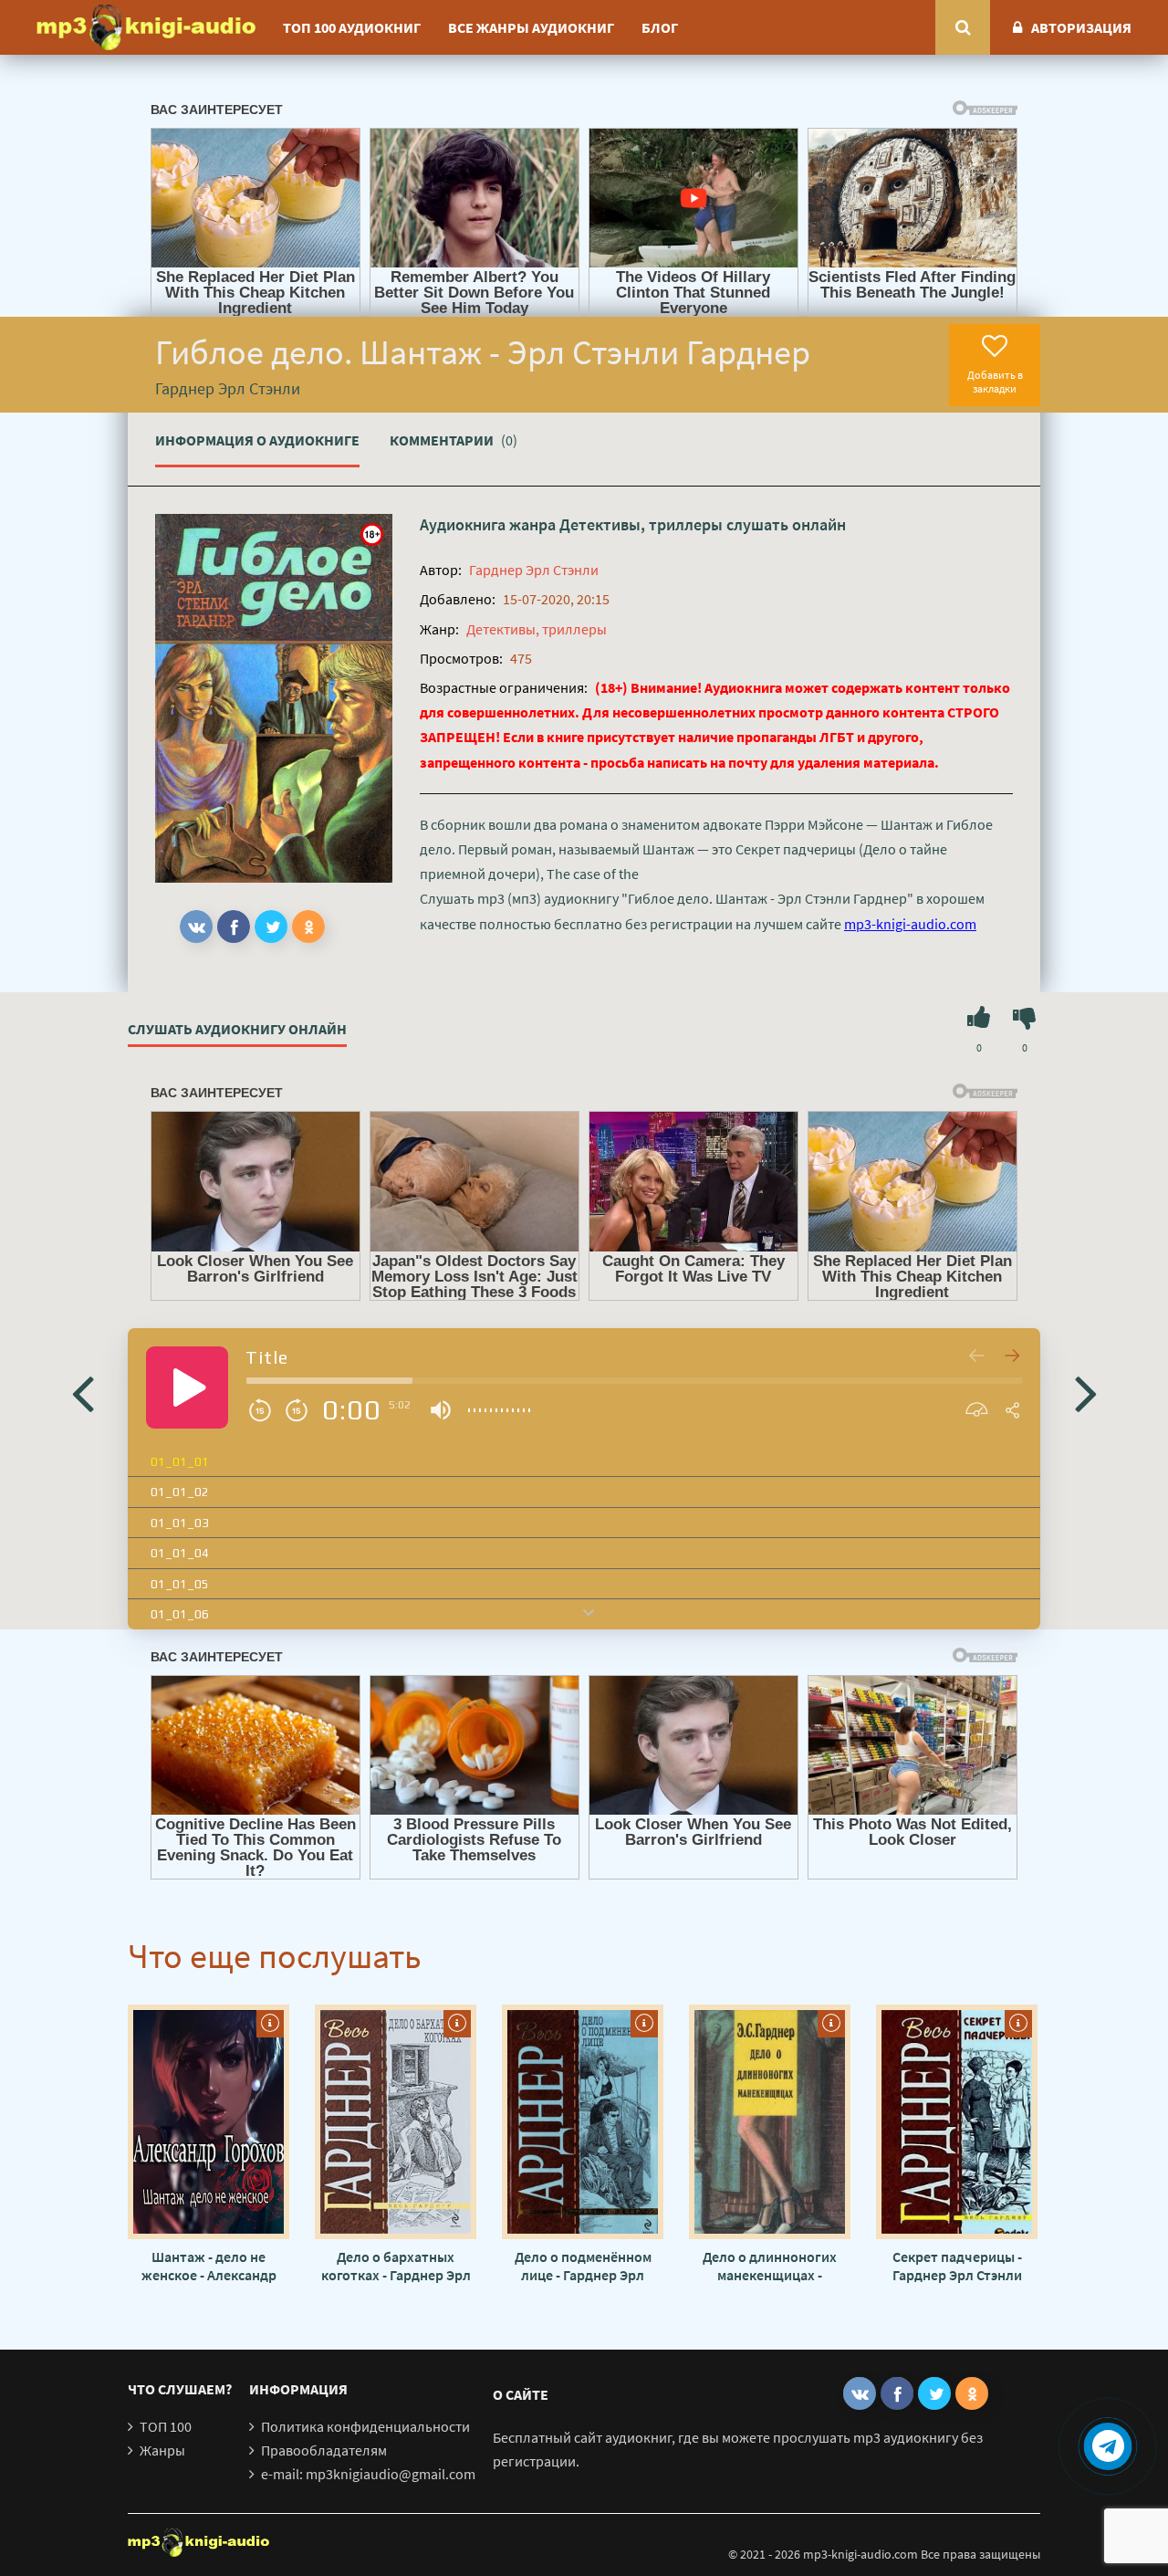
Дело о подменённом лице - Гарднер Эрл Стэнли (583, 2266)
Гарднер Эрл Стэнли (534, 570)
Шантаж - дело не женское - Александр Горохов (209, 2266)
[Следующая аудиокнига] (1086, 1392)
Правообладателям (324, 2450)
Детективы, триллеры (641, 524)
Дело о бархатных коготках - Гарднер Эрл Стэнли (396, 2266)
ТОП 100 (166, 2426)
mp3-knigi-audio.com (910, 924)
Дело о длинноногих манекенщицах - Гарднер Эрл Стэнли (770, 2266)
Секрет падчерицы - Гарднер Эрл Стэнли (957, 2266)
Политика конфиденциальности (365, 2426)
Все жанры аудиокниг (531, 27)
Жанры (162, 2450)
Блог (660, 27)
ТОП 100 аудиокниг (352, 27)
